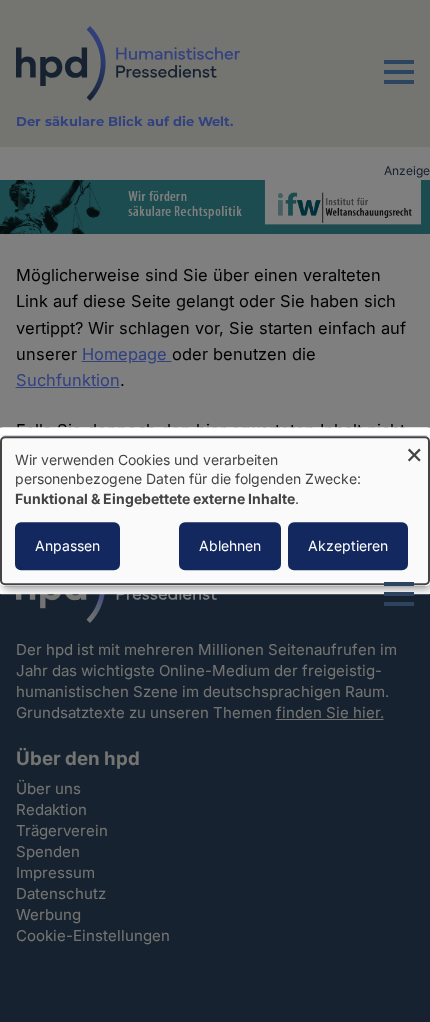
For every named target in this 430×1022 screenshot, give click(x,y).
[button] (399, 84)
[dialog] (215, 510)
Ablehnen (230, 546)
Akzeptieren (348, 546)
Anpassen (67, 546)
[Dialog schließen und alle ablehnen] (414, 449)
